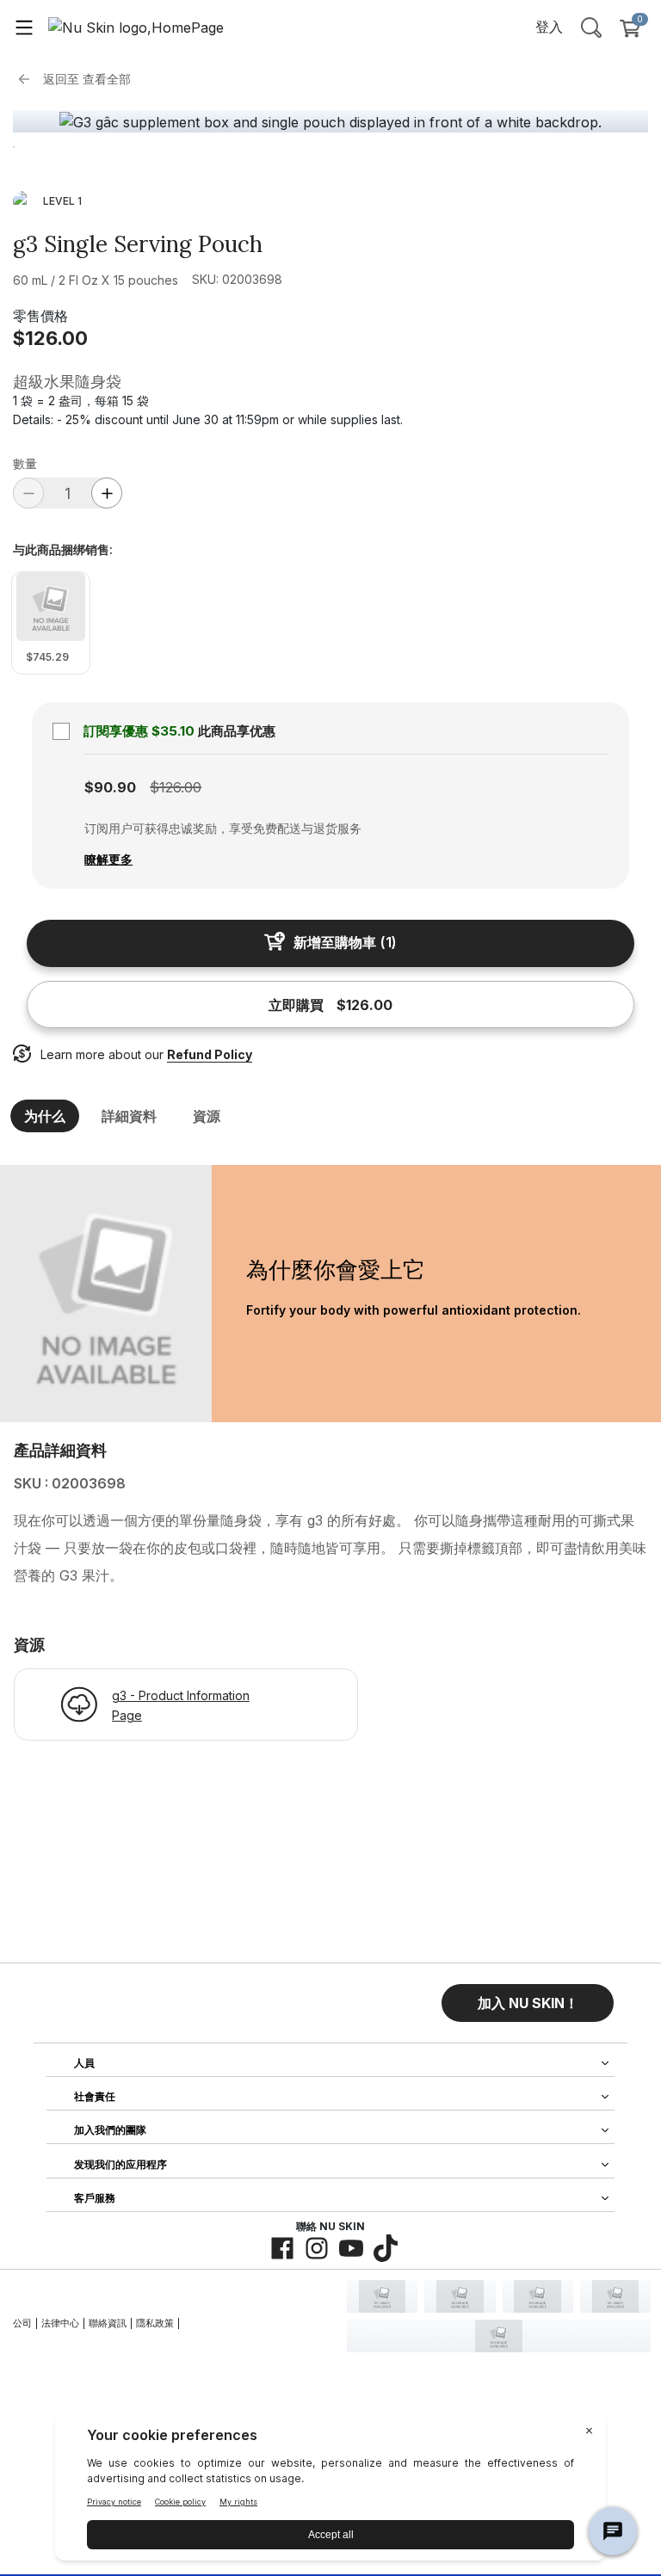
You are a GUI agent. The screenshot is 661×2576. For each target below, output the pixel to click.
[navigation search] (591, 27)
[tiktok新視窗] (386, 2248)
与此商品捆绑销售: (63, 550)
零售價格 (40, 316)
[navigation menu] (24, 27)
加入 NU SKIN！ (528, 2003)
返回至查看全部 (87, 79)
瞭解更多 (108, 859)
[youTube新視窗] (351, 2248)
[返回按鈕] (28, 79)
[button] (528, 2003)
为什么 (45, 1116)
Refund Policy (210, 1054)
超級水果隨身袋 (67, 382)
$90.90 (110, 787)
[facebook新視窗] (282, 2248)
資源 (207, 1116)
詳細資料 (129, 1116)
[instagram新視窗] (317, 2248)
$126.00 (50, 338)
